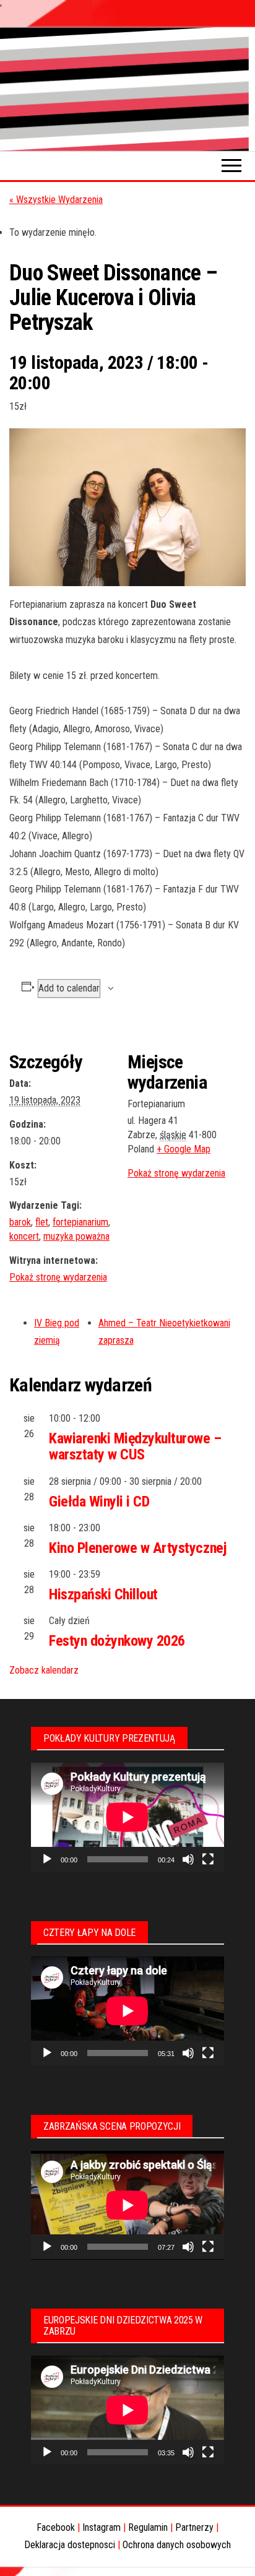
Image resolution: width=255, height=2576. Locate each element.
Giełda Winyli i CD (99, 1502)
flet (42, 1222)
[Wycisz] (188, 1859)
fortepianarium (80, 1222)
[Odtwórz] (47, 1859)
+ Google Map (184, 1149)
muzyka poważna (76, 1236)
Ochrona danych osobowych (177, 2545)
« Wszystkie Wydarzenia (56, 200)
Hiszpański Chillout (103, 1594)
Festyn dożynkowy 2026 (117, 1641)
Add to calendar (69, 988)
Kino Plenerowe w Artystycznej (138, 1548)
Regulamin (148, 2527)
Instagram (102, 2527)
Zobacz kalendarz (44, 1670)
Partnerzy (194, 2527)
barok (20, 1222)
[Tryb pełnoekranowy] (208, 1859)
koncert (24, 1236)
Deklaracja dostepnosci (70, 2545)
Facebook (56, 2527)
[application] (127, 1817)
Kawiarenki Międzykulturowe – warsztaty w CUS (135, 1446)
